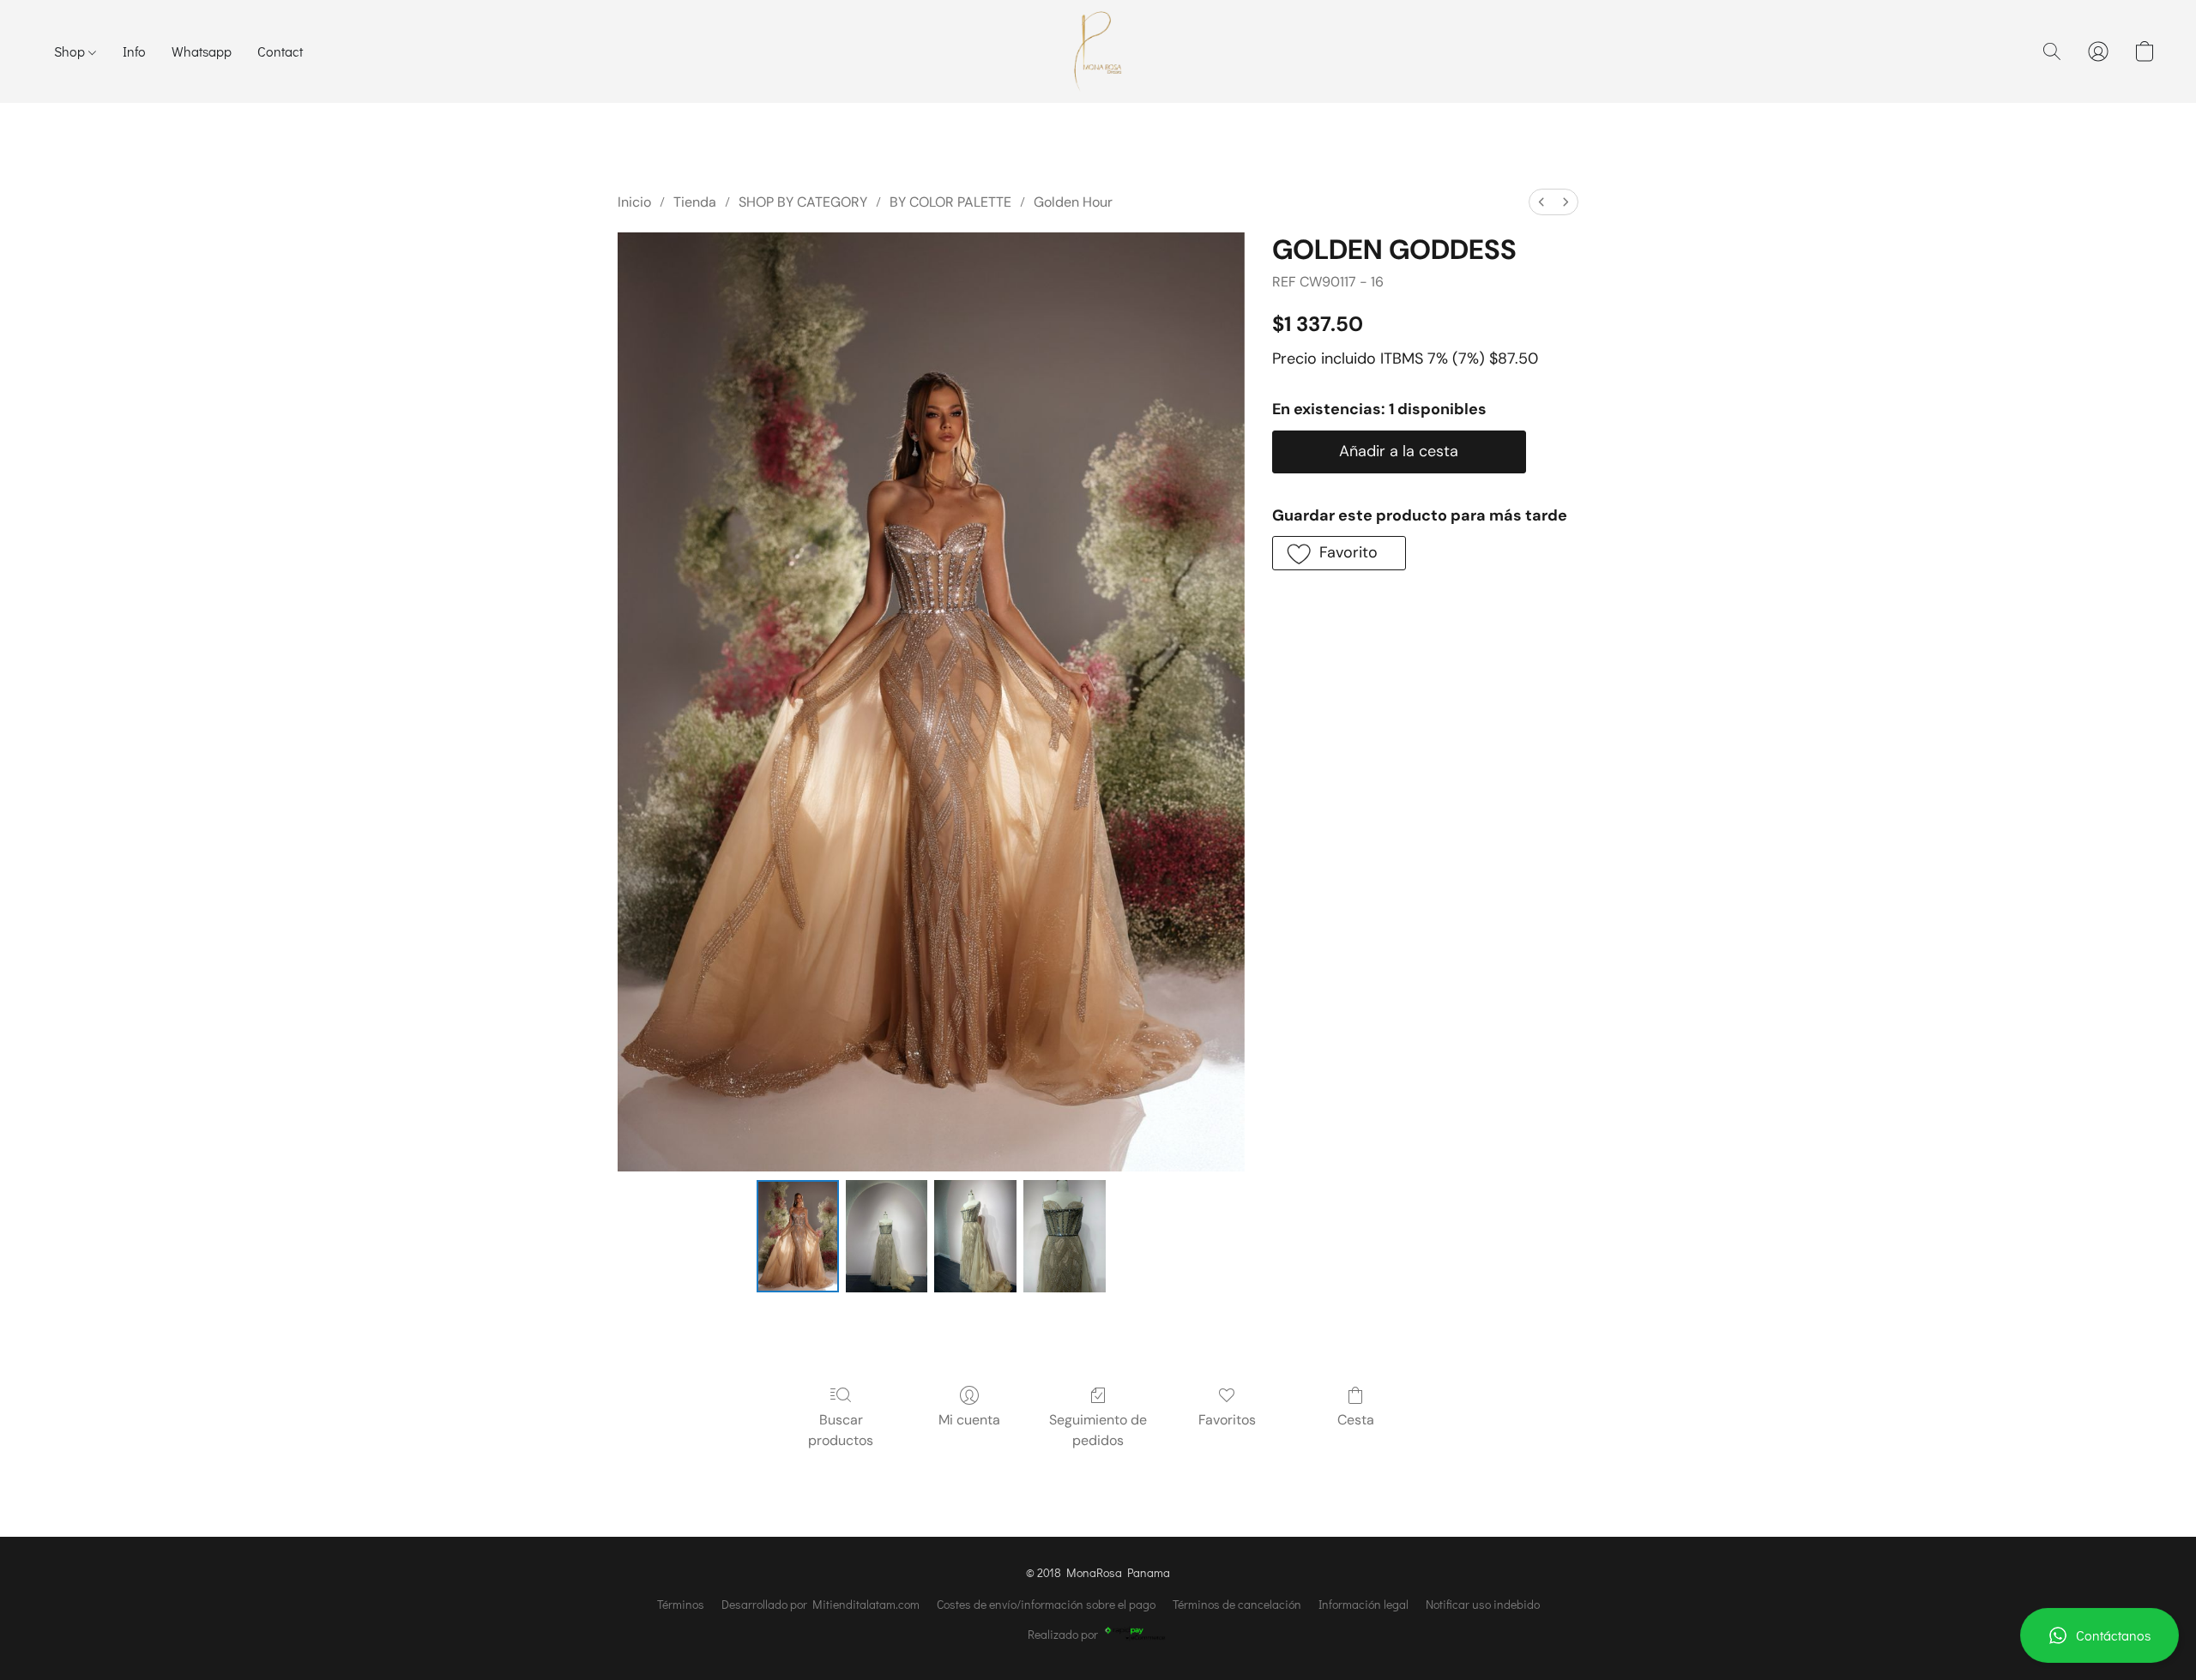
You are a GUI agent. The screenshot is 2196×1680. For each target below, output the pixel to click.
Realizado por (1063, 1634)
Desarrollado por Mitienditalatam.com (820, 1604)
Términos (681, 1604)
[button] (2099, 1635)
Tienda (695, 202)
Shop (71, 51)
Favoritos (1227, 1420)
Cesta (1356, 1420)
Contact (280, 51)
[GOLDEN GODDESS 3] (1065, 1236)
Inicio (634, 202)
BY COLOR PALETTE (950, 202)
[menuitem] (1541, 202)
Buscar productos (841, 1430)
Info (134, 51)
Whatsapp (202, 51)
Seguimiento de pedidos (1098, 1430)
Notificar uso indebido (1483, 1604)
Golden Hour (1073, 202)
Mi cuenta (969, 1420)
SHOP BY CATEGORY (803, 202)
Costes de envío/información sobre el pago (1046, 1604)
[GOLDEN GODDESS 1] (887, 1236)
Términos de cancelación (1237, 1604)
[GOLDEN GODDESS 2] (975, 1236)
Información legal (1363, 1604)
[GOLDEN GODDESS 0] (798, 1236)
